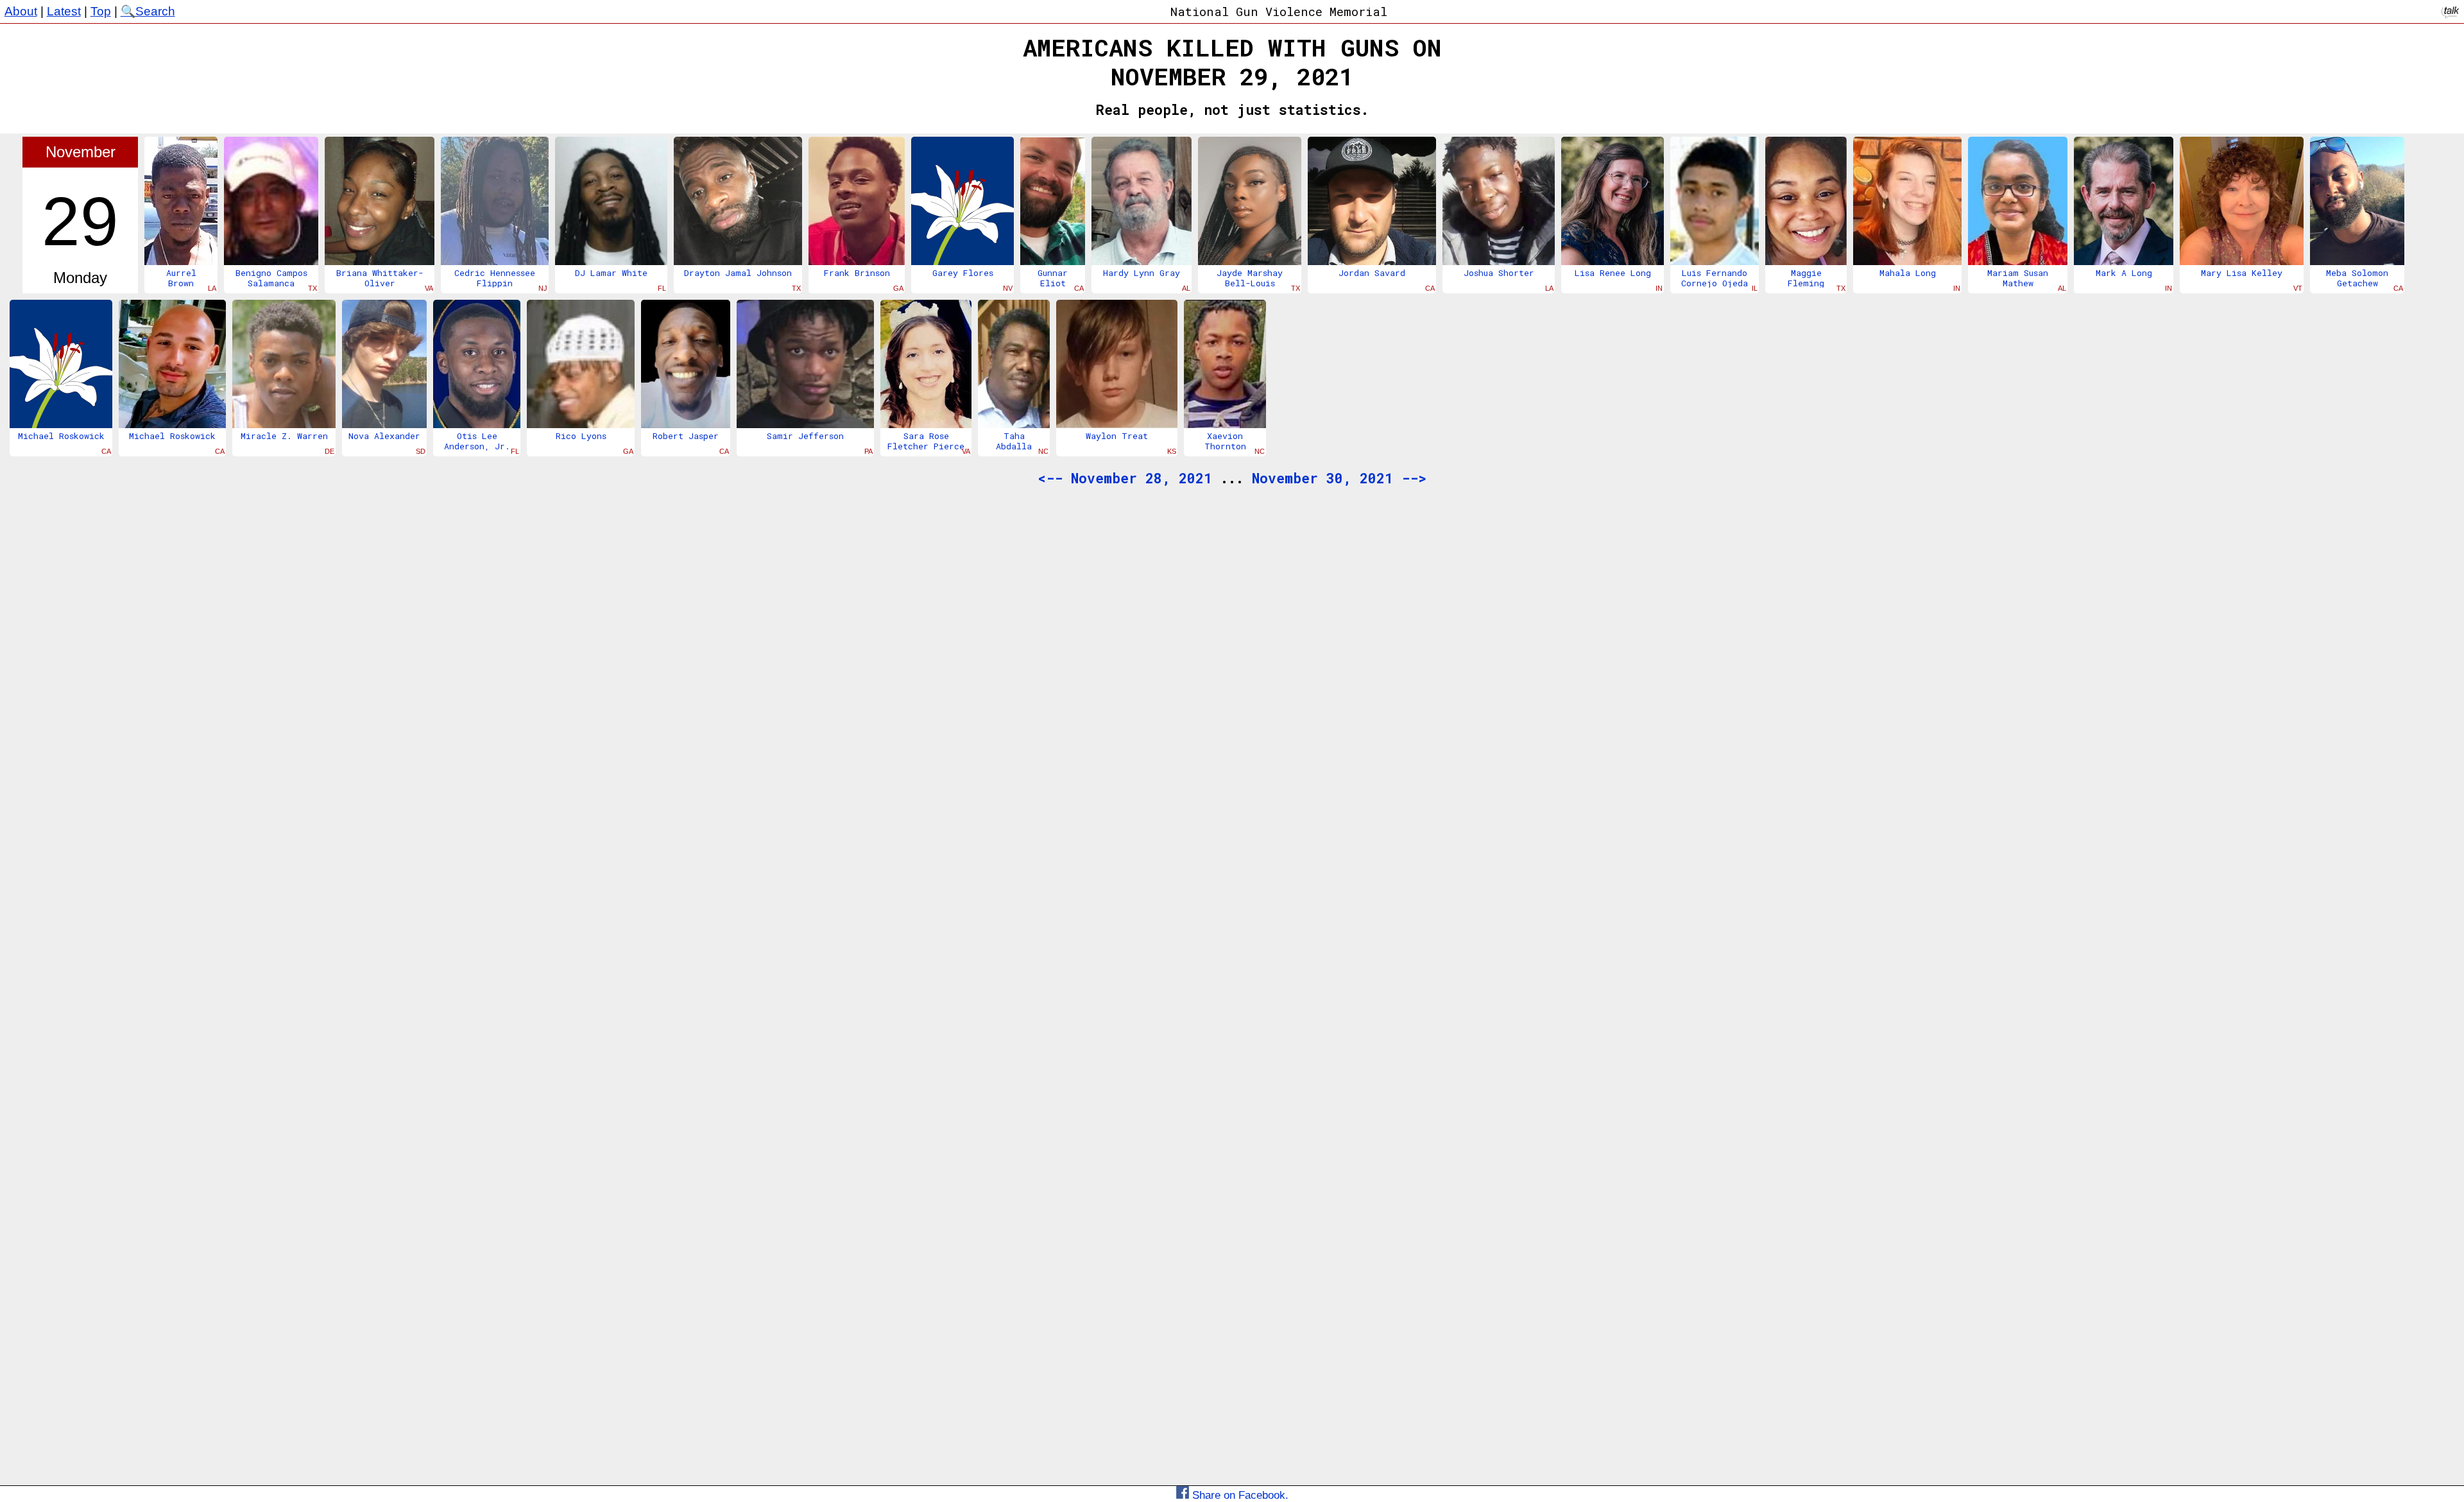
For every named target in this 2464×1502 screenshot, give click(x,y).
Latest (64, 11)
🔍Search (148, 11)
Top (101, 11)
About (21, 11)
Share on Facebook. (1239, 1495)
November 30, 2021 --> (1339, 478)
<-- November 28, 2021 (1125, 478)
